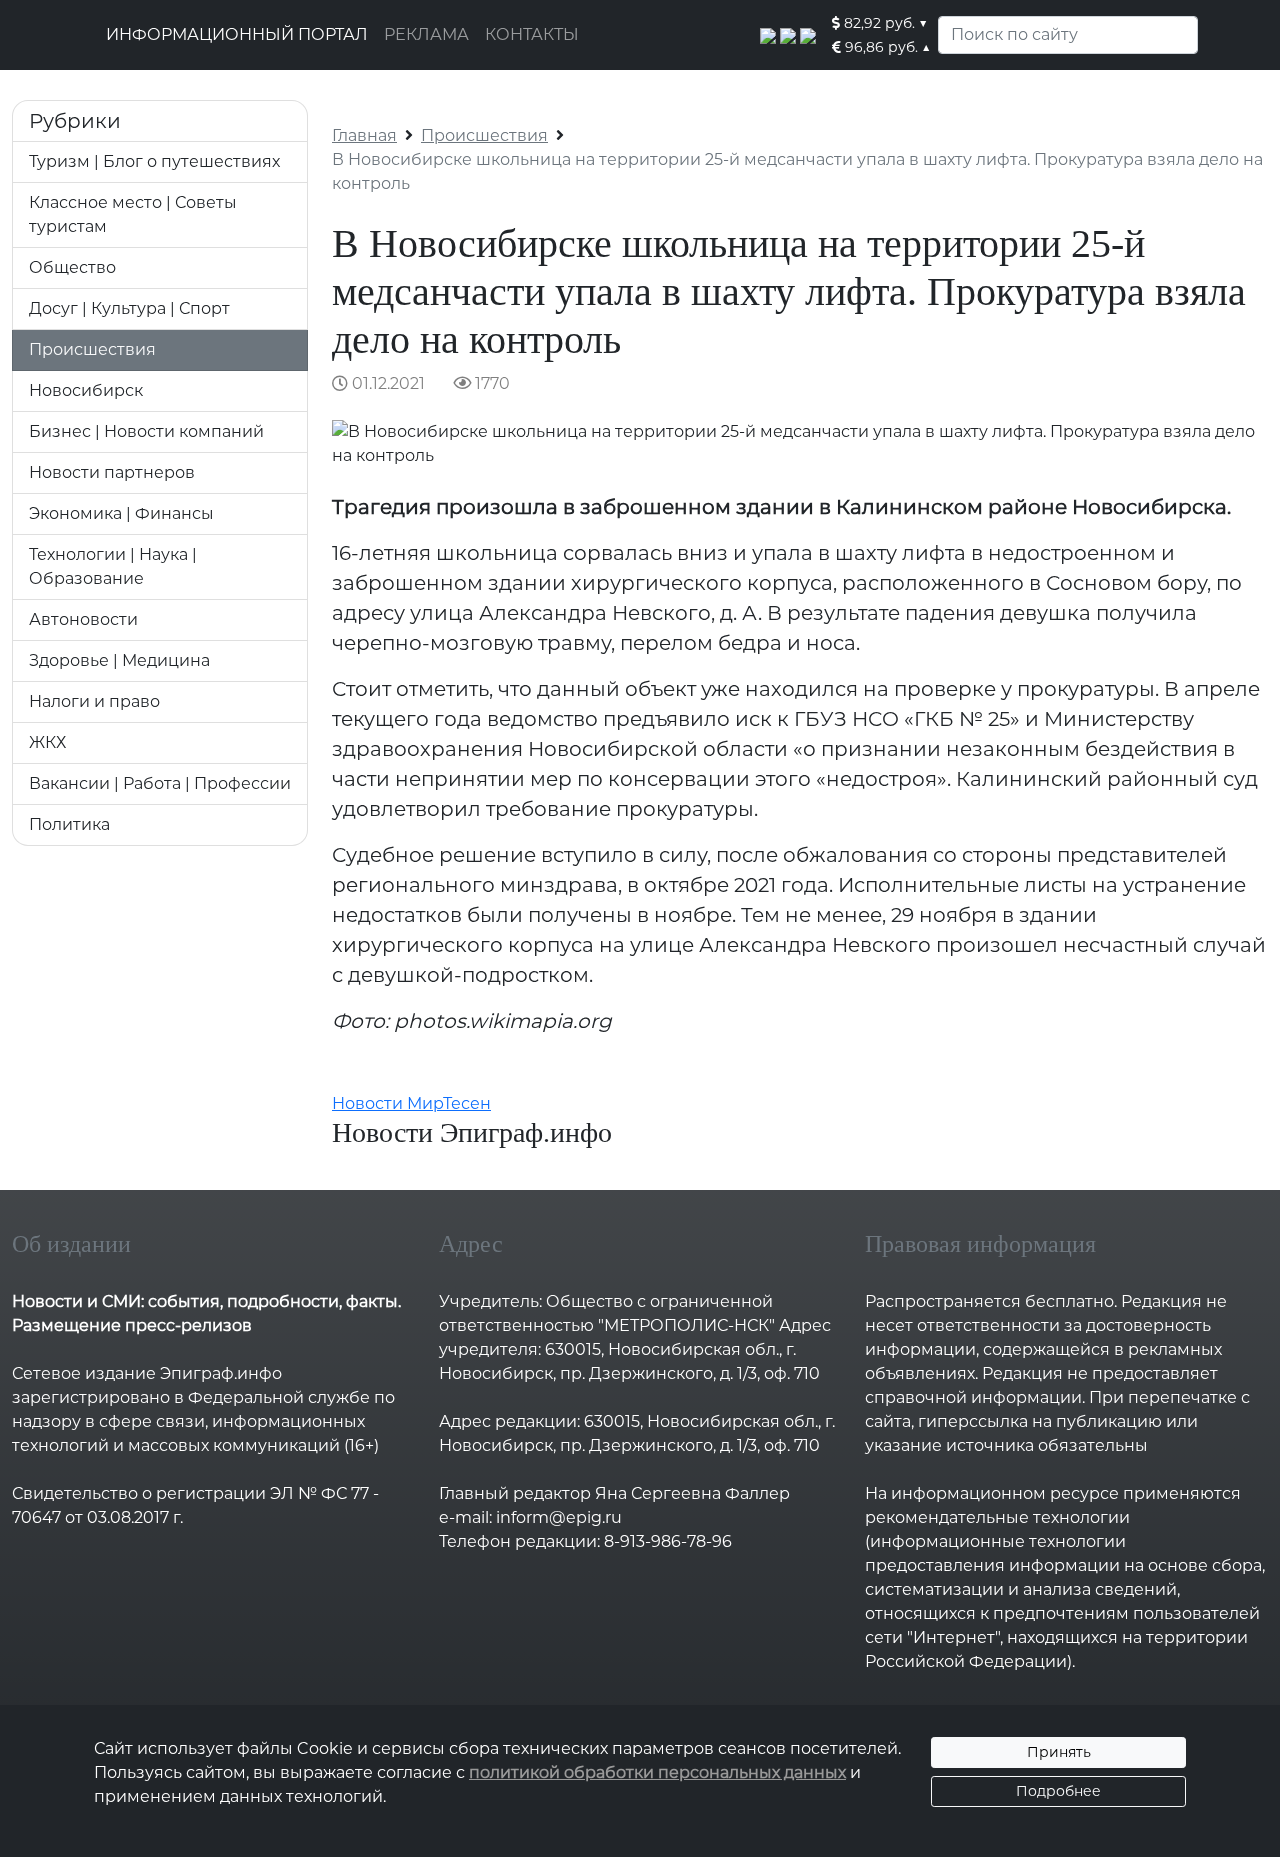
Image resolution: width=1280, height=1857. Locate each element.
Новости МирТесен (411, 1103)
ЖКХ (47, 742)
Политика (69, 824)
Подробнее (1058, 1791)
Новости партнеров (112, 472)
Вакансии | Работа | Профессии (160, 783)
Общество (72, 267)
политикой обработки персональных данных (657, 1772)
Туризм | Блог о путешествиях (154, 161)
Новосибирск (86, 390)
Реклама (426, 34)
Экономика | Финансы (121, 513)
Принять (1059, 1752)
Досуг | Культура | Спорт (129, 308)
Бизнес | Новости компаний (146, 431)
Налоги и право (94, 701)
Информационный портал (237, 34)
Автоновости (83, 619)
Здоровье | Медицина (119, 660)
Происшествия (92, 349)
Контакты (532, 34)
